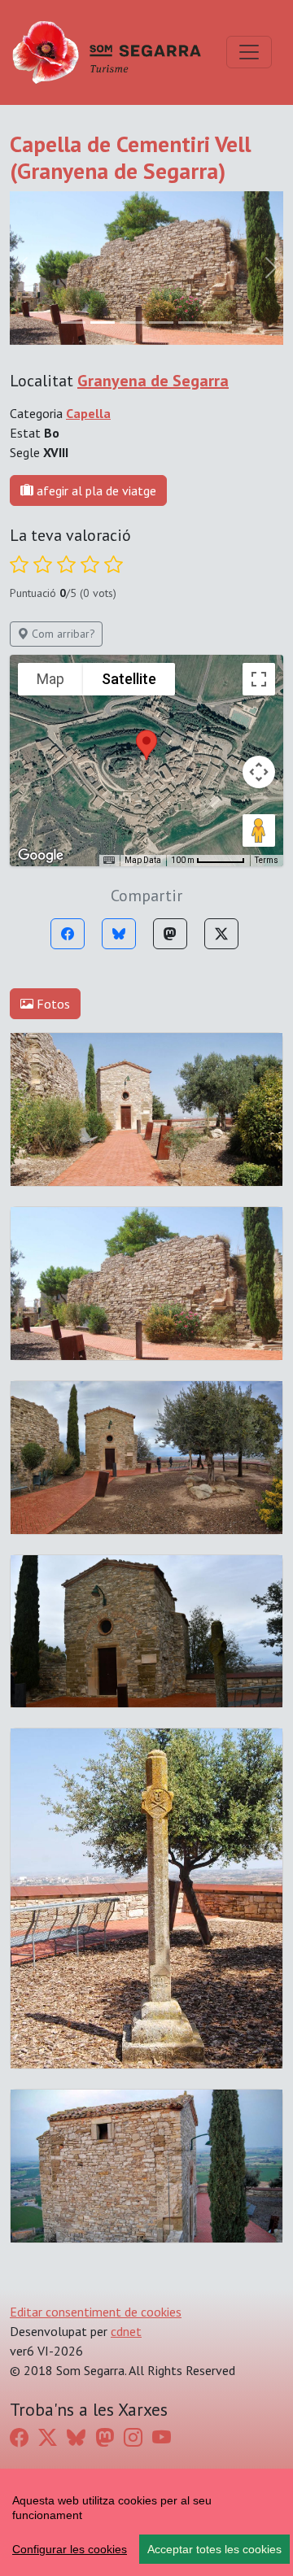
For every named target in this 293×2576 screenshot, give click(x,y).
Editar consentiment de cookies (96, 2312)
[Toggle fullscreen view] (259, 679)
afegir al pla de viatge (95, 490)
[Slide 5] (220, 323)
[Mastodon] (170, 934)
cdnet (126, 2331)
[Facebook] (68, 934)
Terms (267, 860)
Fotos (52, 1004)
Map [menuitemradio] (50, 679)
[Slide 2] (132, 323)
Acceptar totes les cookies (214, 2549)
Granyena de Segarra (153, 381)
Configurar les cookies (70, 2549)
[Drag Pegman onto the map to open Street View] (259, 830)
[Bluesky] (119, 934)
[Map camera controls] (259, 772)
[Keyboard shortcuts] (109, 861)
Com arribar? (62, 634)
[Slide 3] (161, 323)
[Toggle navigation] (249, 52)
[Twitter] (221, 934)
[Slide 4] (190, 323)
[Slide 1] (103, 323)
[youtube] (162, 2438)
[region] (146, 2522)
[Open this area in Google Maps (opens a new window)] (41, 856)
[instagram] (133, 2438)
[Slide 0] (73, 323)
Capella (88, 413)
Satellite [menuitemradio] (129, 679)
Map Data (143, 860)
